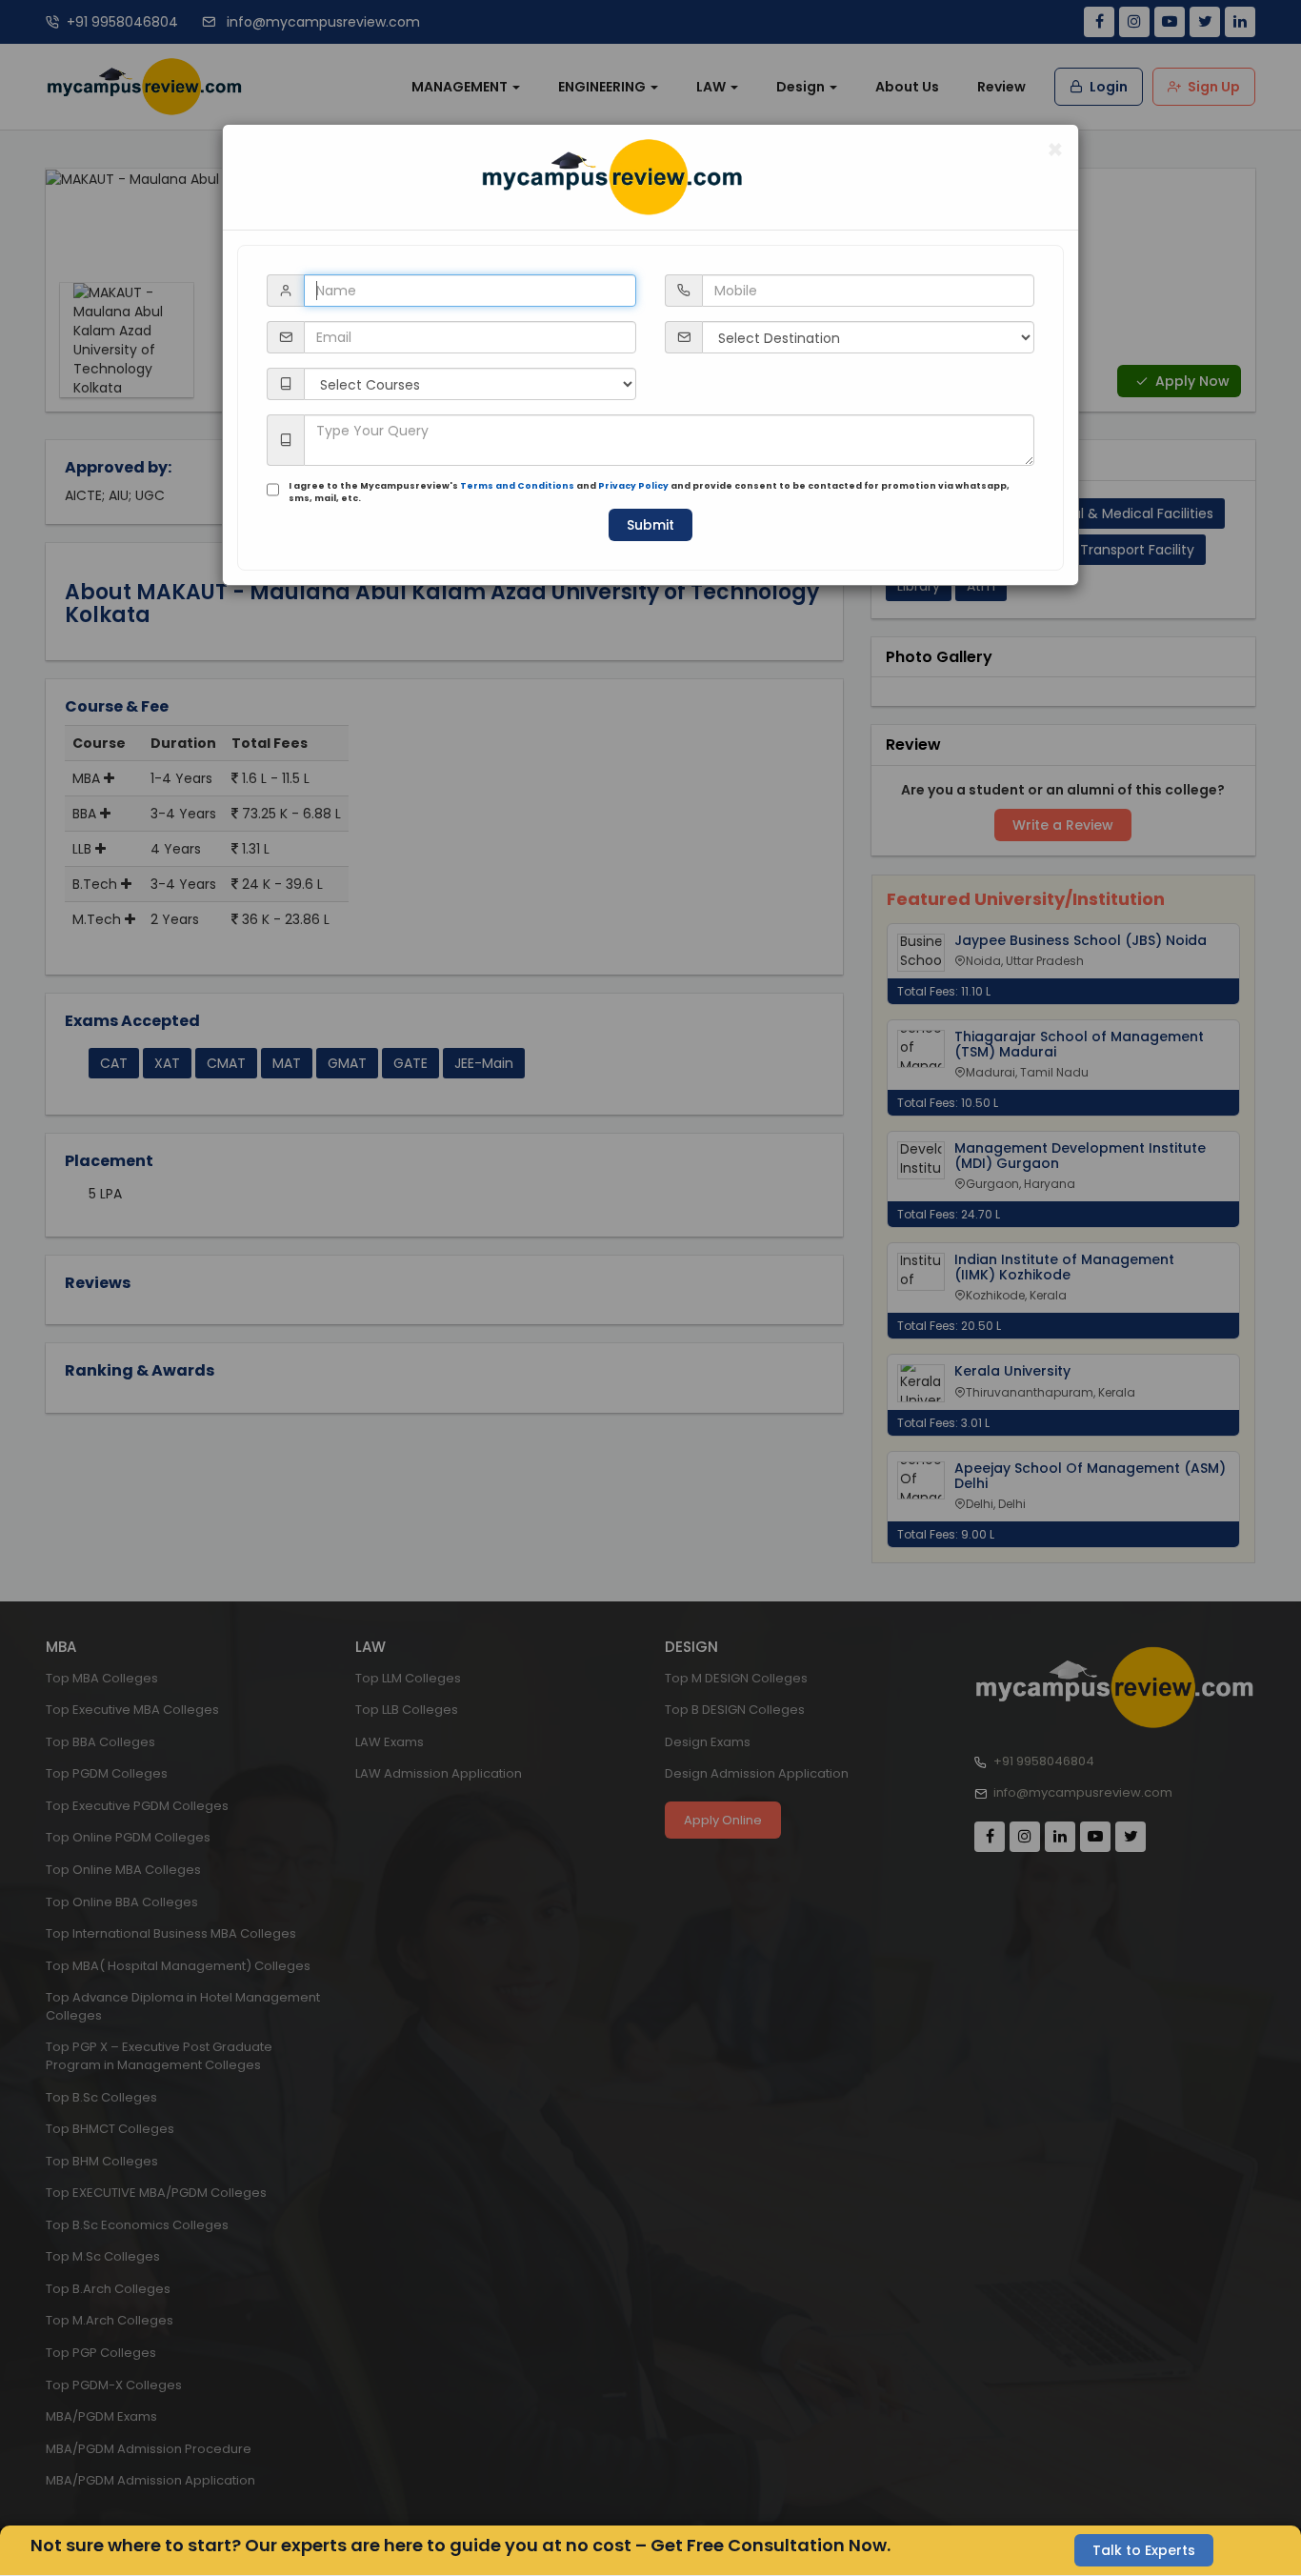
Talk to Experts (1144, 2550)
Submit (650, 525)
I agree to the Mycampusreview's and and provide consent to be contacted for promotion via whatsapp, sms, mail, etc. (649, 492)
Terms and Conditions (517, 486)
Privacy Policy (633, 486)
